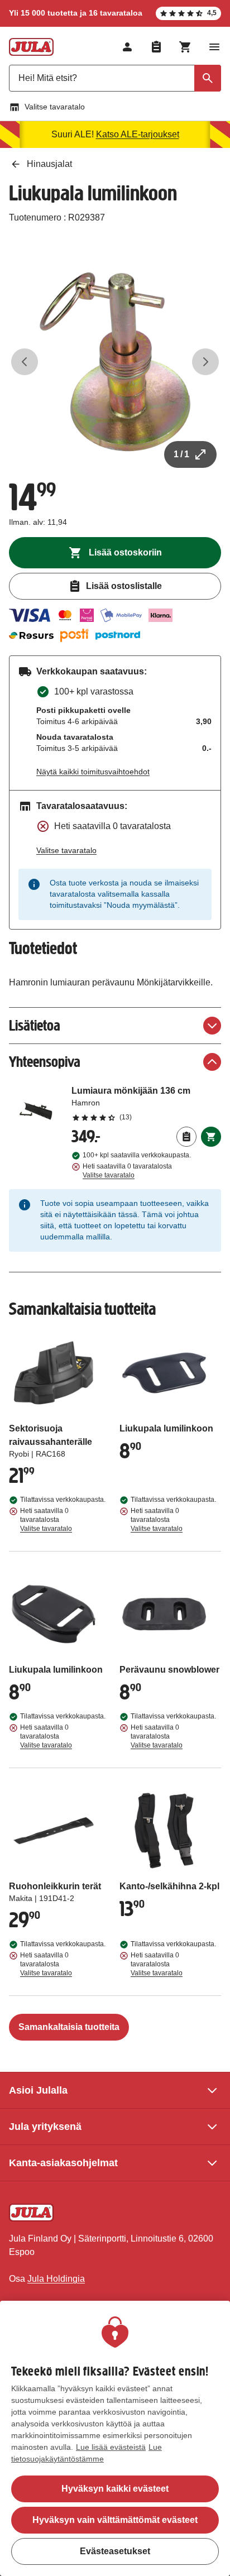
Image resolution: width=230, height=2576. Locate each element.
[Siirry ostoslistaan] (156, 47)
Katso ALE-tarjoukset (138, 134)
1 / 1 (181, 454)
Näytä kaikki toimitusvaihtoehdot (93, 772)
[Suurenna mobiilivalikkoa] (214, 47)
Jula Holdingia (56, 2279)
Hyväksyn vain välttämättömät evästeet (115, 2520)
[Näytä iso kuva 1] (115, 362)
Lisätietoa (35, 1025)
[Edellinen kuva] (25, 362)
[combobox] (115, 78)
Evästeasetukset (115, 2551)
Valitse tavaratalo (55, 107)
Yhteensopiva (45, 1062)
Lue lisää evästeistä (111, 2447)
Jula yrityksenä (45, 2127)
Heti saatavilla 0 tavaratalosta (127, 1171)
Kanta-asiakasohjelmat (63, 2163)
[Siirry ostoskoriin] (185, 47)
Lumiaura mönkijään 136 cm (146, 1103)
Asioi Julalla (38, 2090)
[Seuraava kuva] (205, 362)
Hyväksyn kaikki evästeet (115, 2489)
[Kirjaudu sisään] (127, 47)
